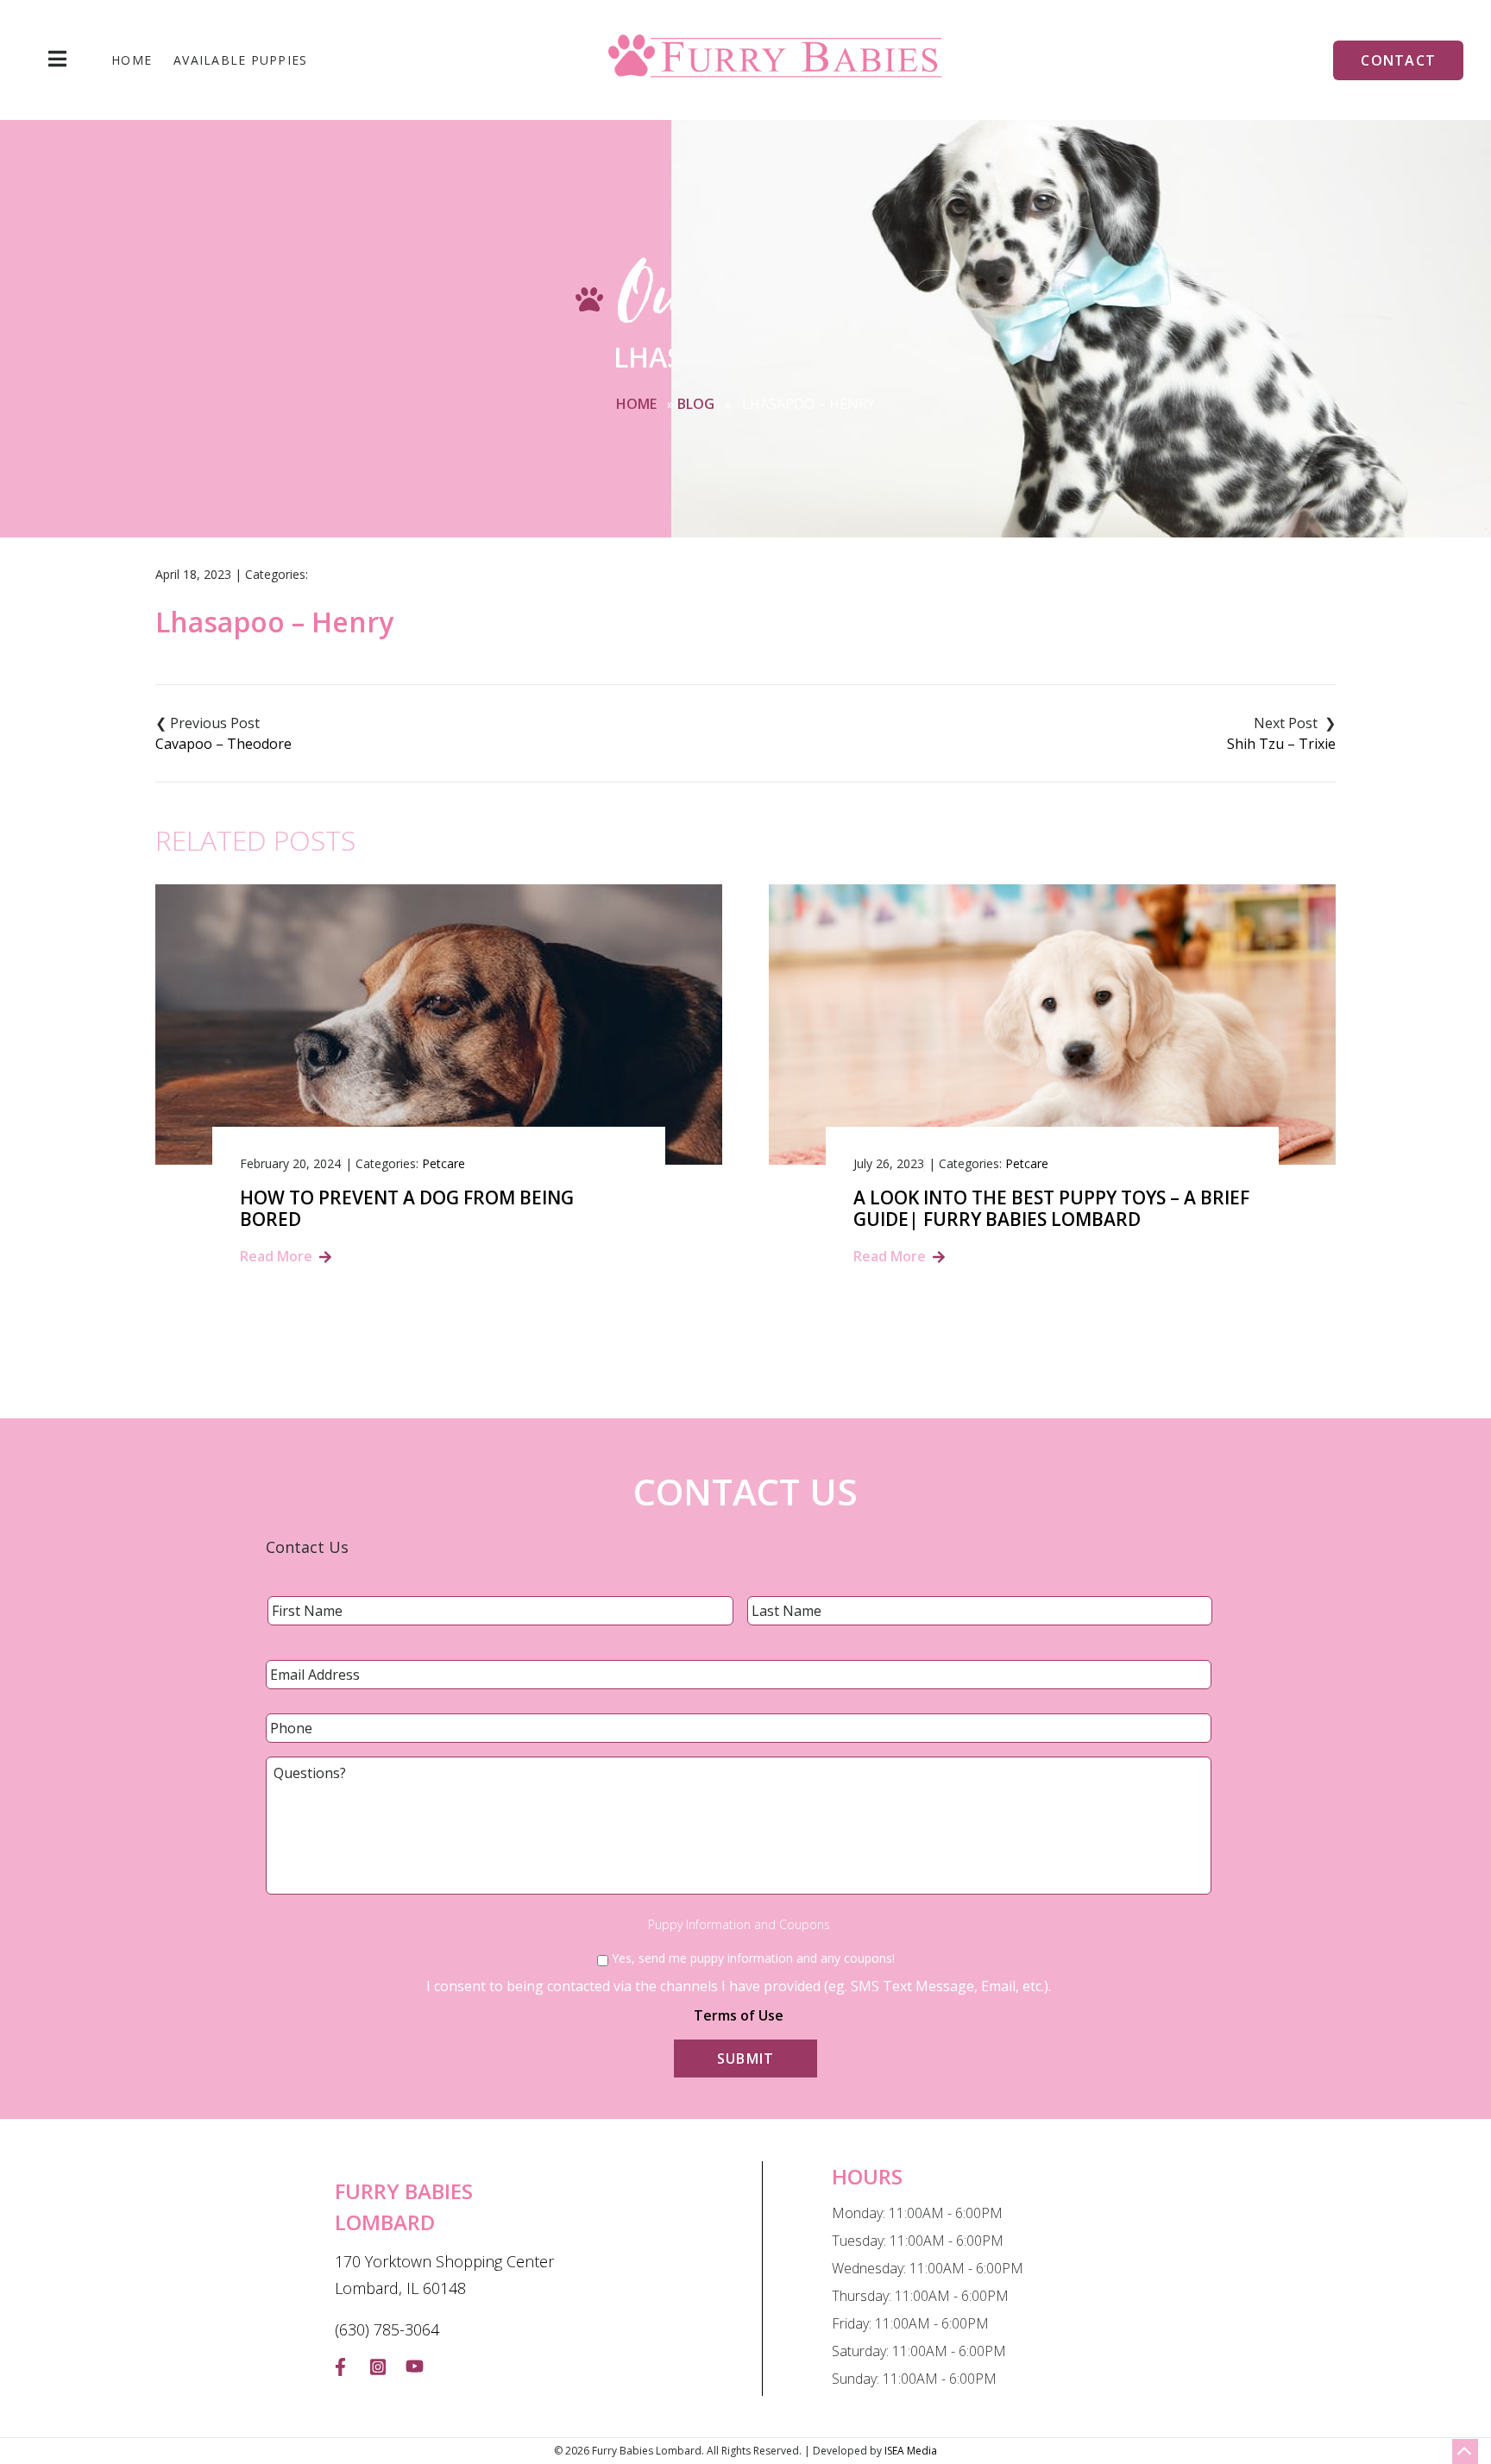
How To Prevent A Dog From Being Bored (407, 1209)
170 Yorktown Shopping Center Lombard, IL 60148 (444, 2275)
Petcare (444, 1163)
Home (132, 60)
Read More (276, 1256)
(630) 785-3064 (387, 2329)
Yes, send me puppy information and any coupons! (753, 1958)
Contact (1398, 60)
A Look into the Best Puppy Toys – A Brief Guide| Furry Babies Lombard (1051, 1209)
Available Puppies (240, 60)
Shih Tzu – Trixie (1281, 744)
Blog (696, 404)
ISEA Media (911, 2451)
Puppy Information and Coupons (739, 1925)
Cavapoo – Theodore (223, 744)
